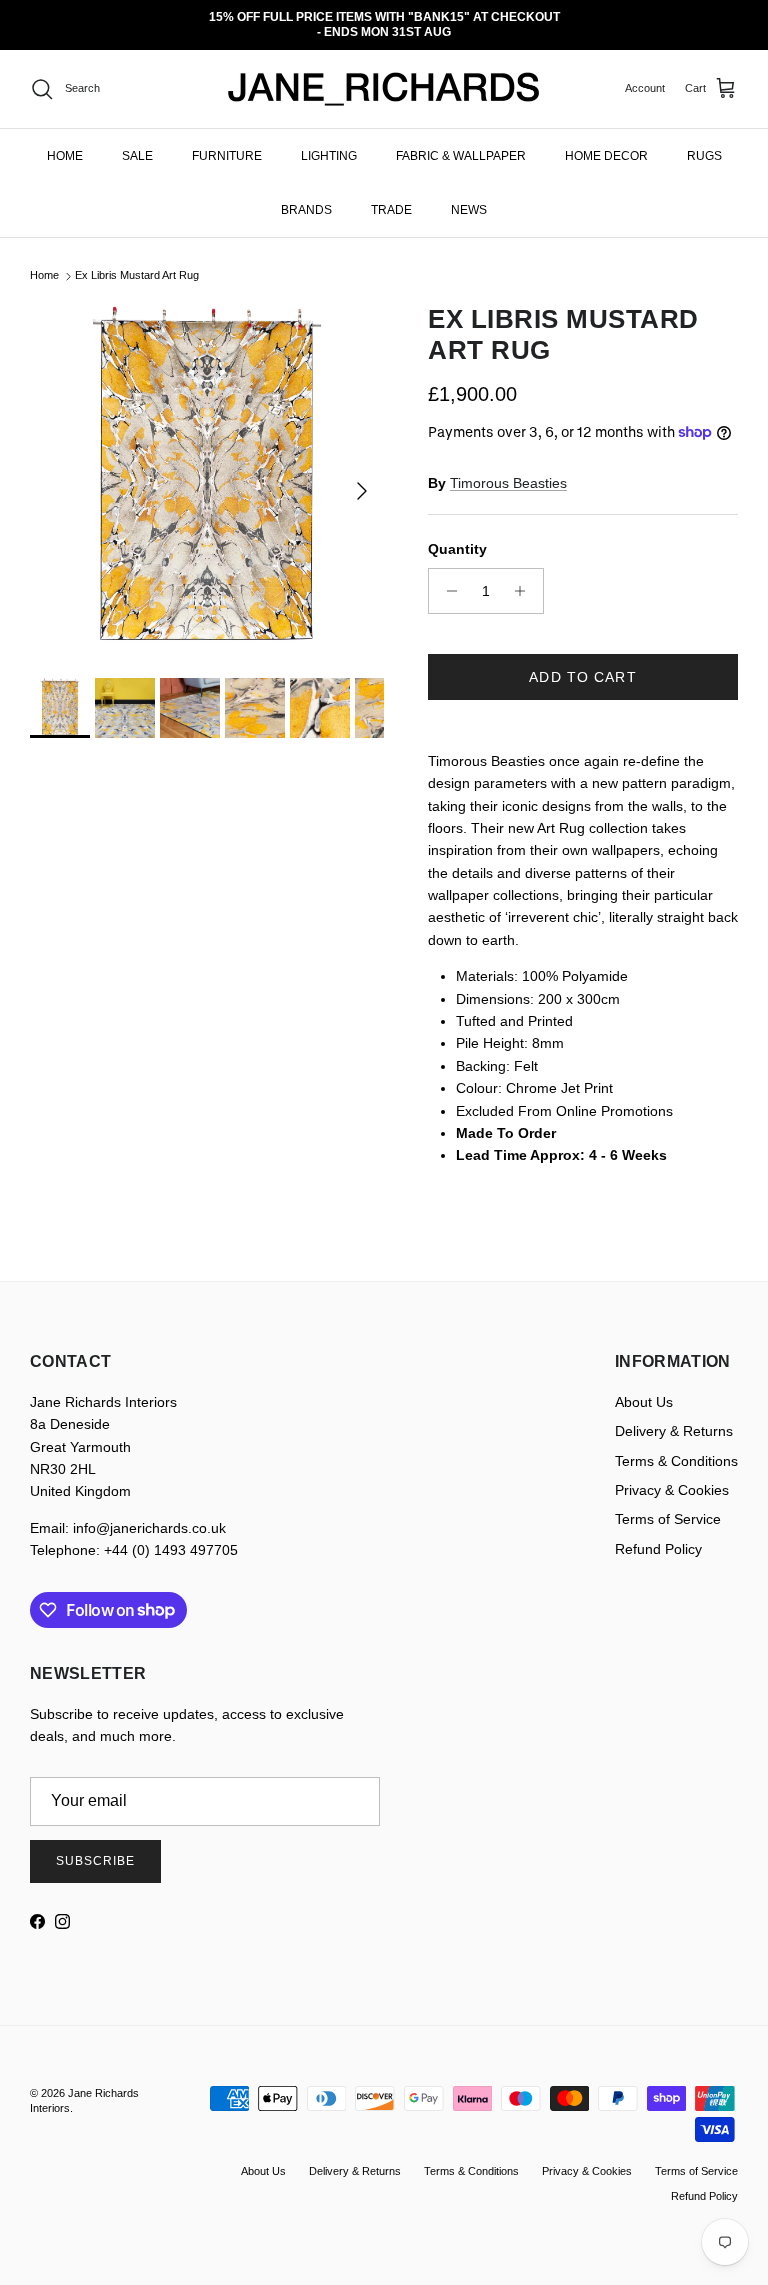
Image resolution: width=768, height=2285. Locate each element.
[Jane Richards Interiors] (384, 75)
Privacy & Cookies (672, 1476)
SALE (137, 141)
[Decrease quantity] (446, 576)
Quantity (457, 535)
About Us (644, 1387)
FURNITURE (227, 141)
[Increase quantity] (525, 576)
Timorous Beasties (508, 468)
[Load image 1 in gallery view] (207, 466)
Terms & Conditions (676, 1446)
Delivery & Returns (674, 1417)
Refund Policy (658, 1534)
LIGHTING (329, 141)
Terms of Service (668, 1505)
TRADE (391, 195)
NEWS (469, 195)
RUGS (704, 141)
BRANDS (306, 195)
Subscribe (95, 1847)
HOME (65, 141)
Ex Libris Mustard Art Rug (137, 261)
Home (44, 261)
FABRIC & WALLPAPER (461, 141)
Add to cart (582, 662)
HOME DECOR (606, 141)
